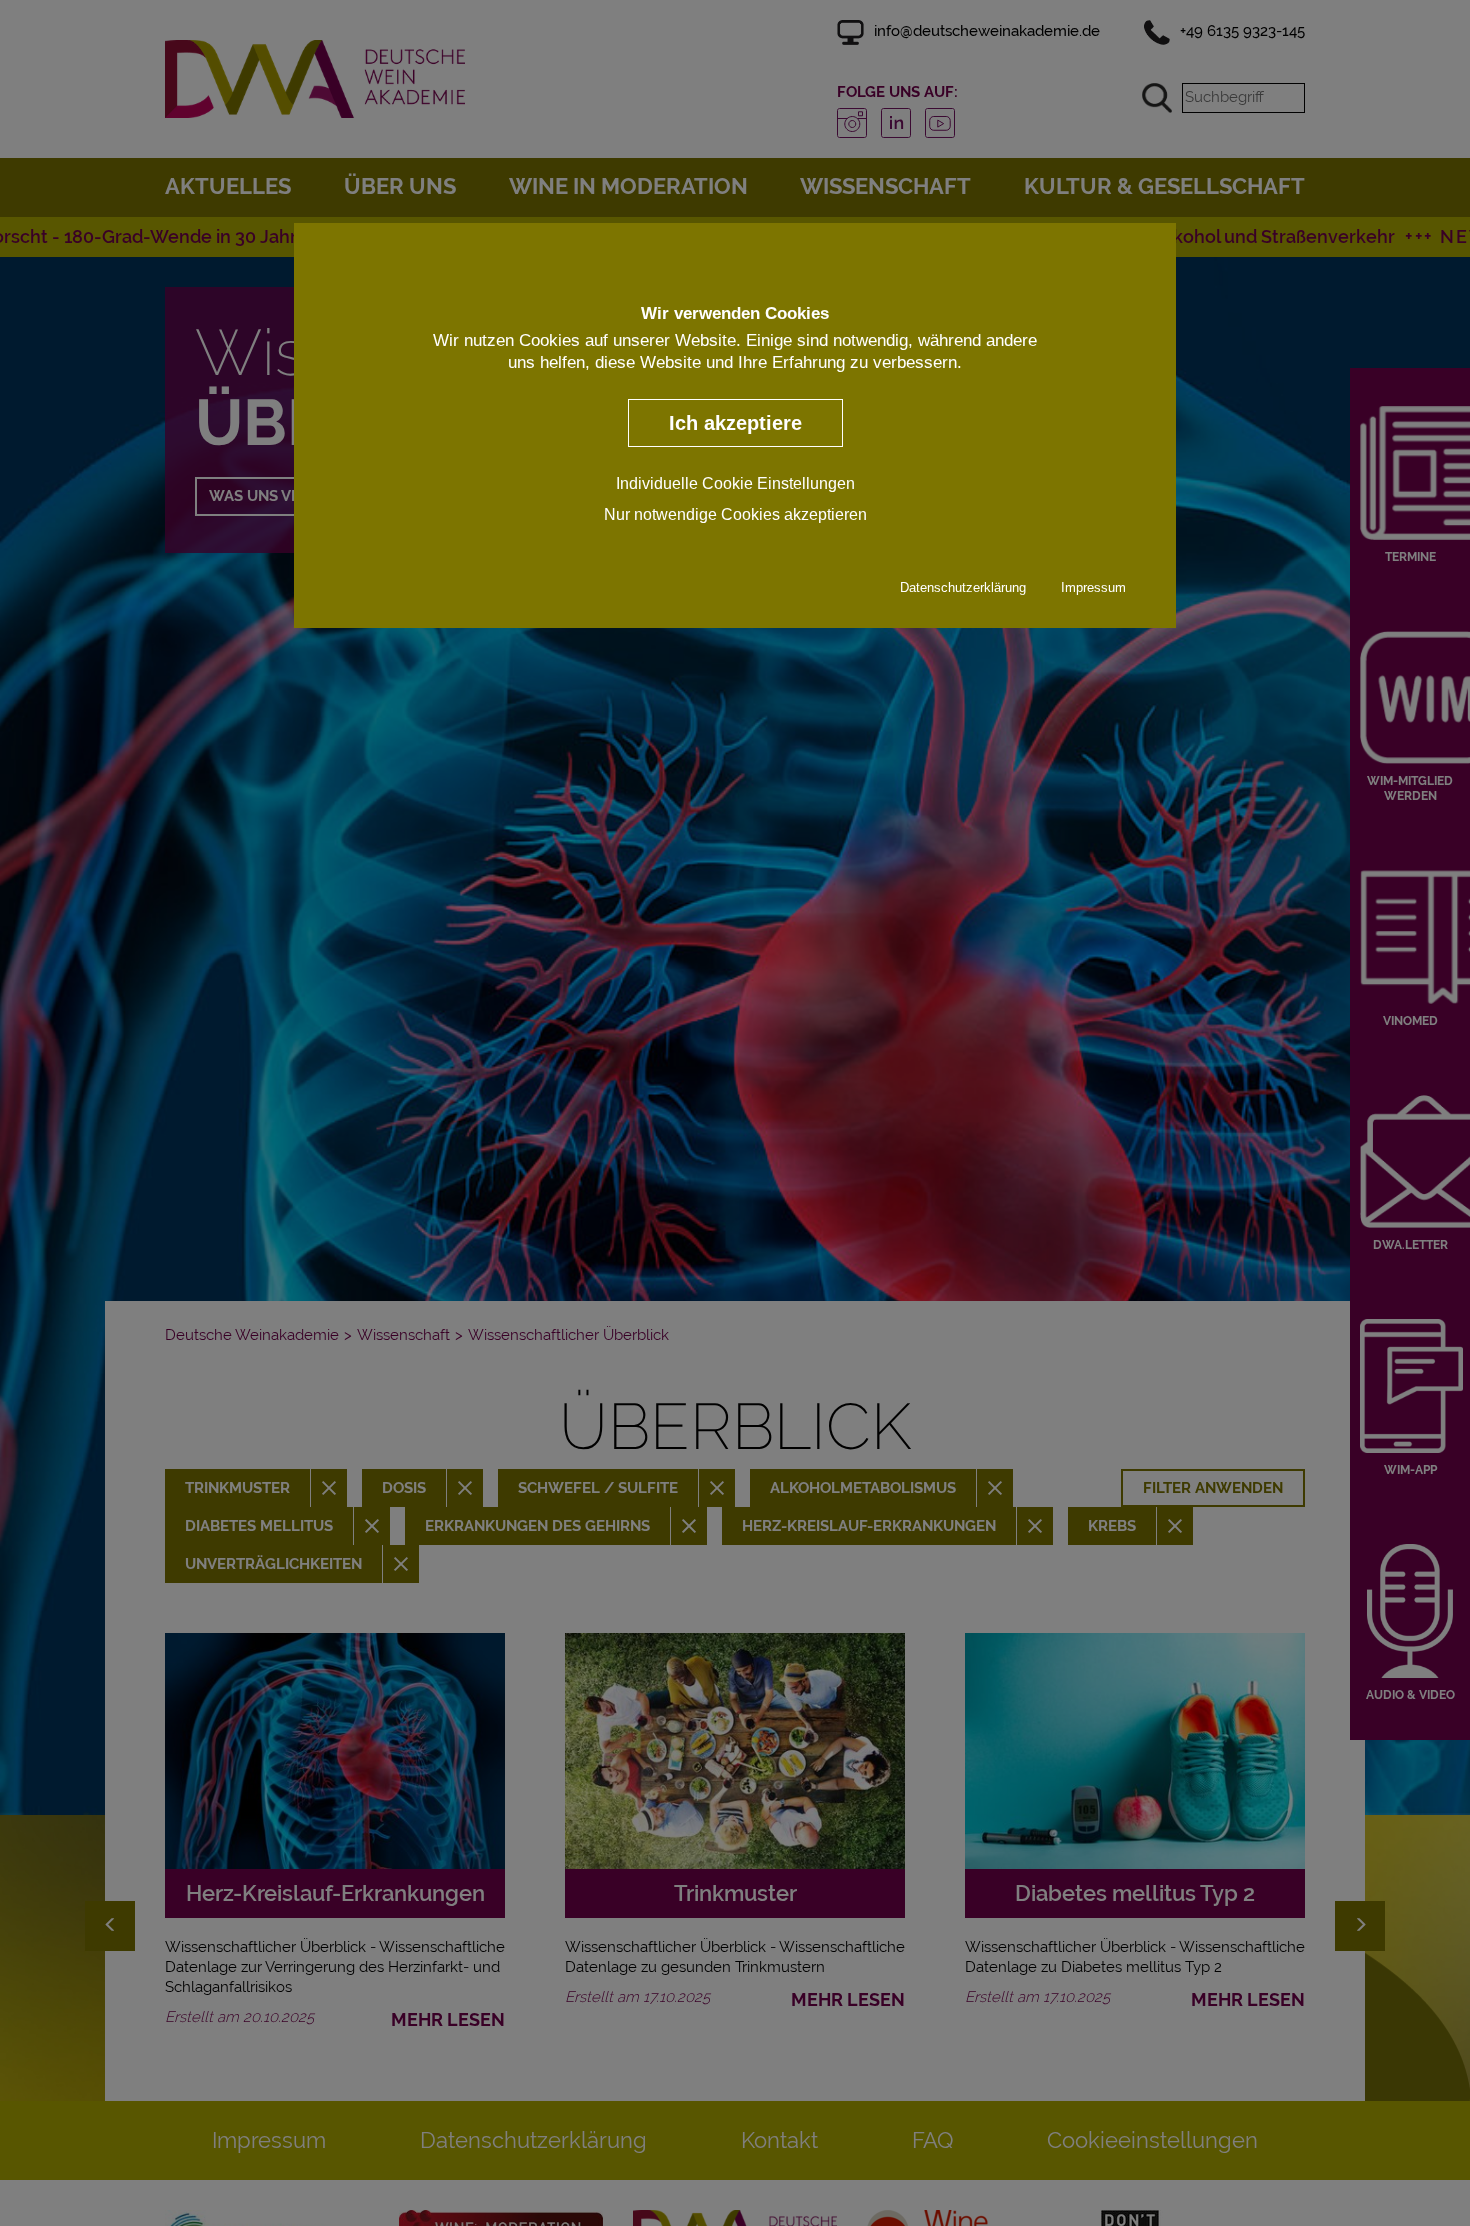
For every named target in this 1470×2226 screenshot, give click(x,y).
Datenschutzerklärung (963, 587)
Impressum (1093, 587)
